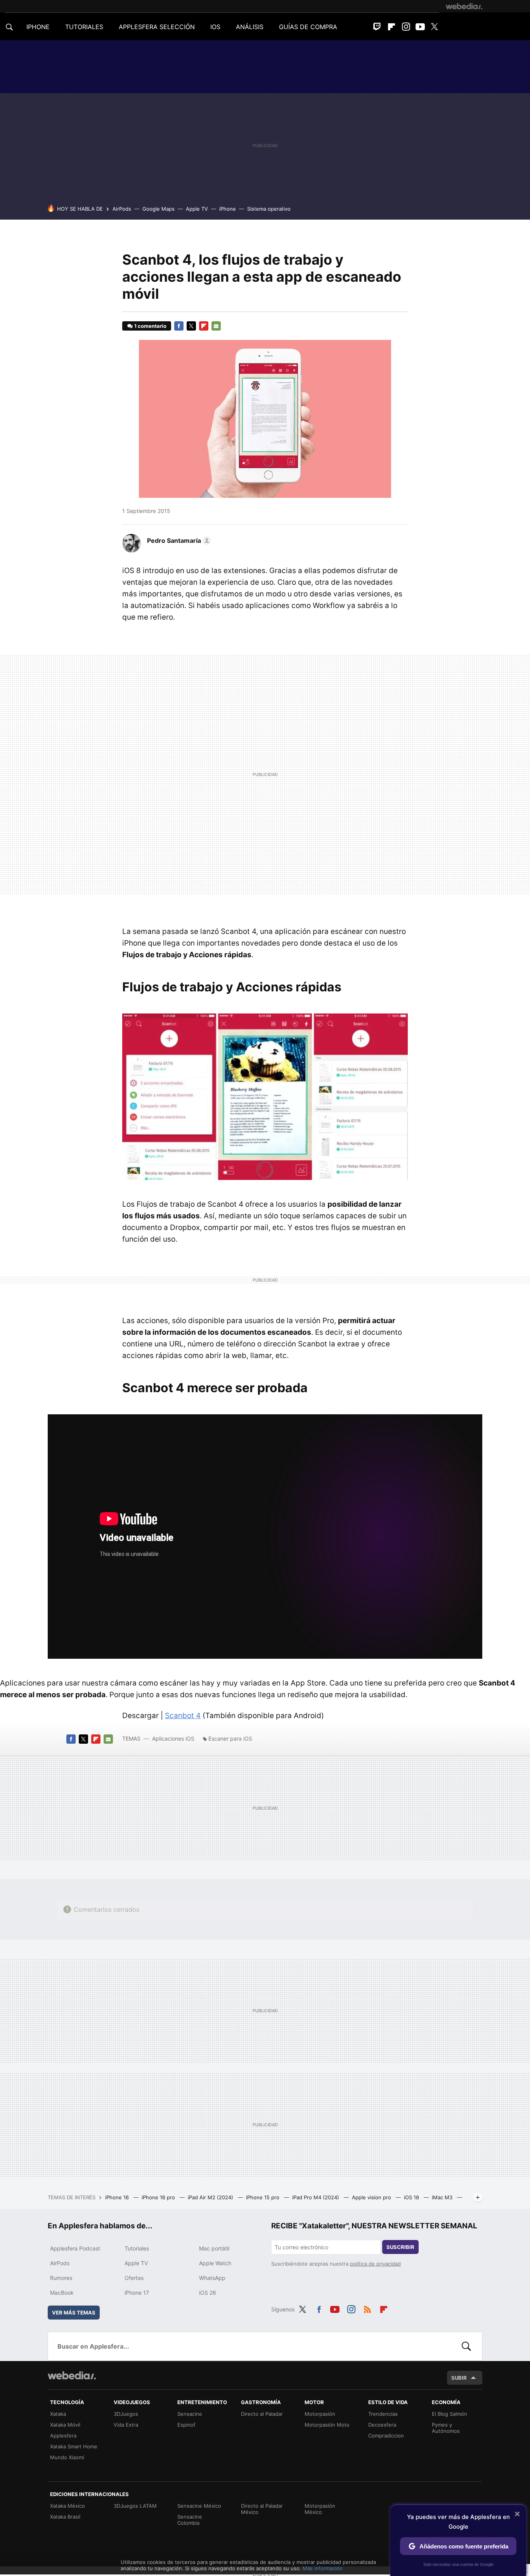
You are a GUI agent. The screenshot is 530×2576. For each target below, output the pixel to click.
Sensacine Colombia (190, 2520)
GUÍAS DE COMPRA (308, 27)
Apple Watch (215, 2263)
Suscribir (400, 2247)
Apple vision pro (372, 2197)
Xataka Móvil (65, 2425)
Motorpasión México (320, 2509)
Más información (323, 2568)
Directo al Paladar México (262, 2509)
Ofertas (134, 2278)
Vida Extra (126, 2425)
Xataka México (68, 2506)
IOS (215, 27)
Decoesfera (382, 2425)
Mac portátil (214, 2248)
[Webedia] (464, 6)
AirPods (122, 209)
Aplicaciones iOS (173, 1738)
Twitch (377, 27)
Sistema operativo (269, 209)
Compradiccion (386, 2436)
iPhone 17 (137, 2293)
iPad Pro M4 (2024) (316, 2197)
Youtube (420, 27)
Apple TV (197, 209)
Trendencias (383, 2414)
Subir (459, 2378)
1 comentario (150, 326)
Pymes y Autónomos (446, 2428)
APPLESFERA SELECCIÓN (157, 27)
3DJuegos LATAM (135, 2506)
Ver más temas (74, 2313)
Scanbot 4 (183, 1716)
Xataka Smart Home (74, 2446)
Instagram (406, 27)
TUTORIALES (84, 27)
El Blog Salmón (449, 2414)
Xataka (58, 2414)
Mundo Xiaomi (67, 2457)
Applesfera (63, 2436)
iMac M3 (443, 2197)
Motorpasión (320, 2414)
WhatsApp (212, 2278)
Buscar (466, 2346)
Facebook (179, 326)
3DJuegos (126, 2414)
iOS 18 (412, 2197)
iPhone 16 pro (159, 2197)
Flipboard (391, 27)
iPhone (228, 209)
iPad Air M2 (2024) (211, 2197)
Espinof (186, 2425)
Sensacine (190, 2414)
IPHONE (38, 27)
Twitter (435, 27)
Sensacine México (199, 2506)
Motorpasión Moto (327, 2425)
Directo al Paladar (262, 2414)
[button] (178, 540)
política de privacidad (375, 2264)
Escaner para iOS (230, 1738)
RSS (367, 2308)
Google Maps (158, 209)
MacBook (62, 2293)
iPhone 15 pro (263, 2197)
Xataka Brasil (65, 2517)
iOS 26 (208, 2293)
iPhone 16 (118, 2197)
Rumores (61, 2278)
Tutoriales (137, 2248)
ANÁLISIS (250, 27)
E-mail (216, 326)
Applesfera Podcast (75, 2248)
